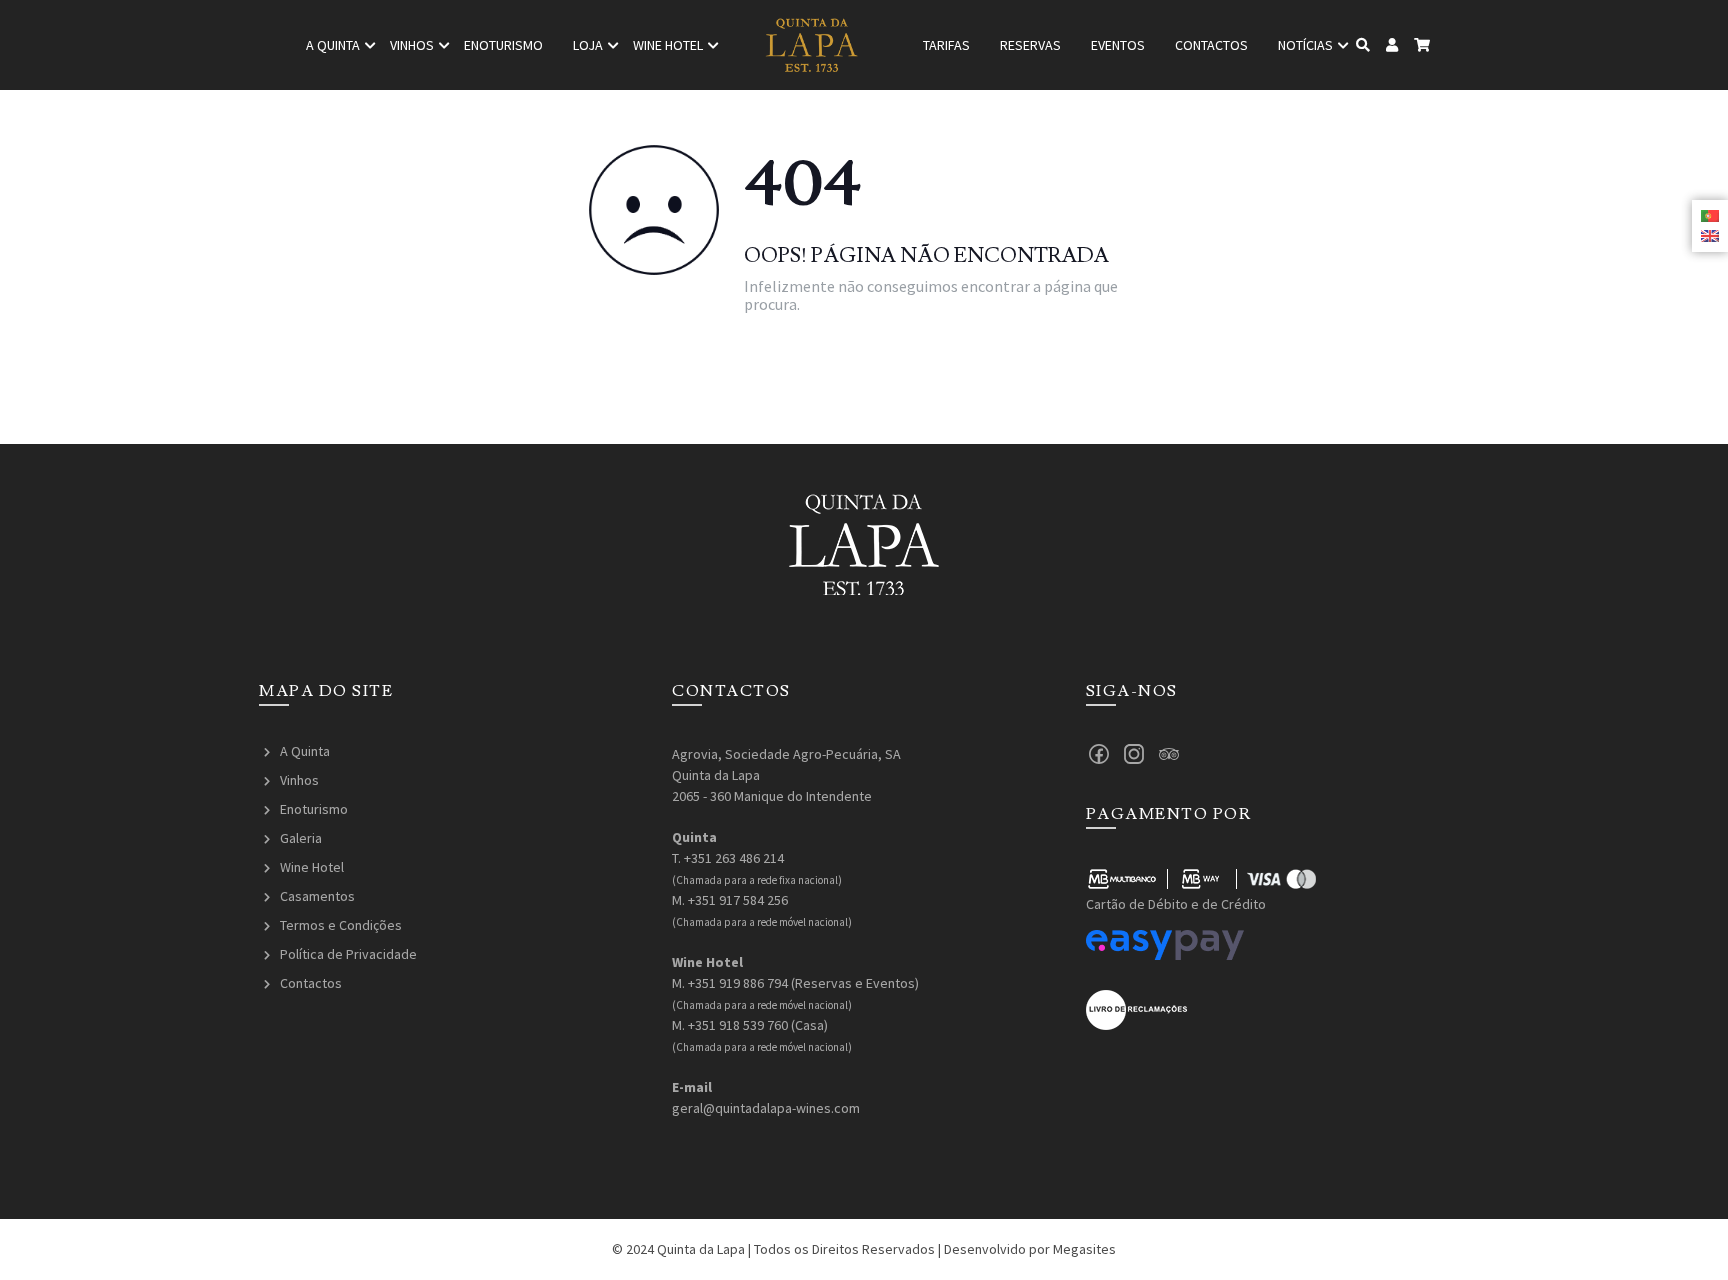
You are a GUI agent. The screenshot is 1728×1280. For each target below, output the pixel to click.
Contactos (1211, 45)
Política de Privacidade (348, 954)
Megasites (1084, 1249)
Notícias (1305, 45)
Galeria (301, 838)
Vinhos (412, 45)
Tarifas (946, 45)
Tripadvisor (1169, 754)
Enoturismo (503, 45)
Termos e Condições (341, 925)
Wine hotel (668, 45)
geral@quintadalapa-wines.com (766, 1108)
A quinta (333, 45)
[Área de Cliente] (1392, 45)
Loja (588, 45)
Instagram (1134, 754)
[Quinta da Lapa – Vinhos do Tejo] (812, 45)
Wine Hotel (312, 867)
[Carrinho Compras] (1422, 45)
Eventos (1118, 45)
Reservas (1030, 45)
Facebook (1099, 754)
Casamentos (317, 896)
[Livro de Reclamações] (1136, 1008)
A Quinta (305, 751)
